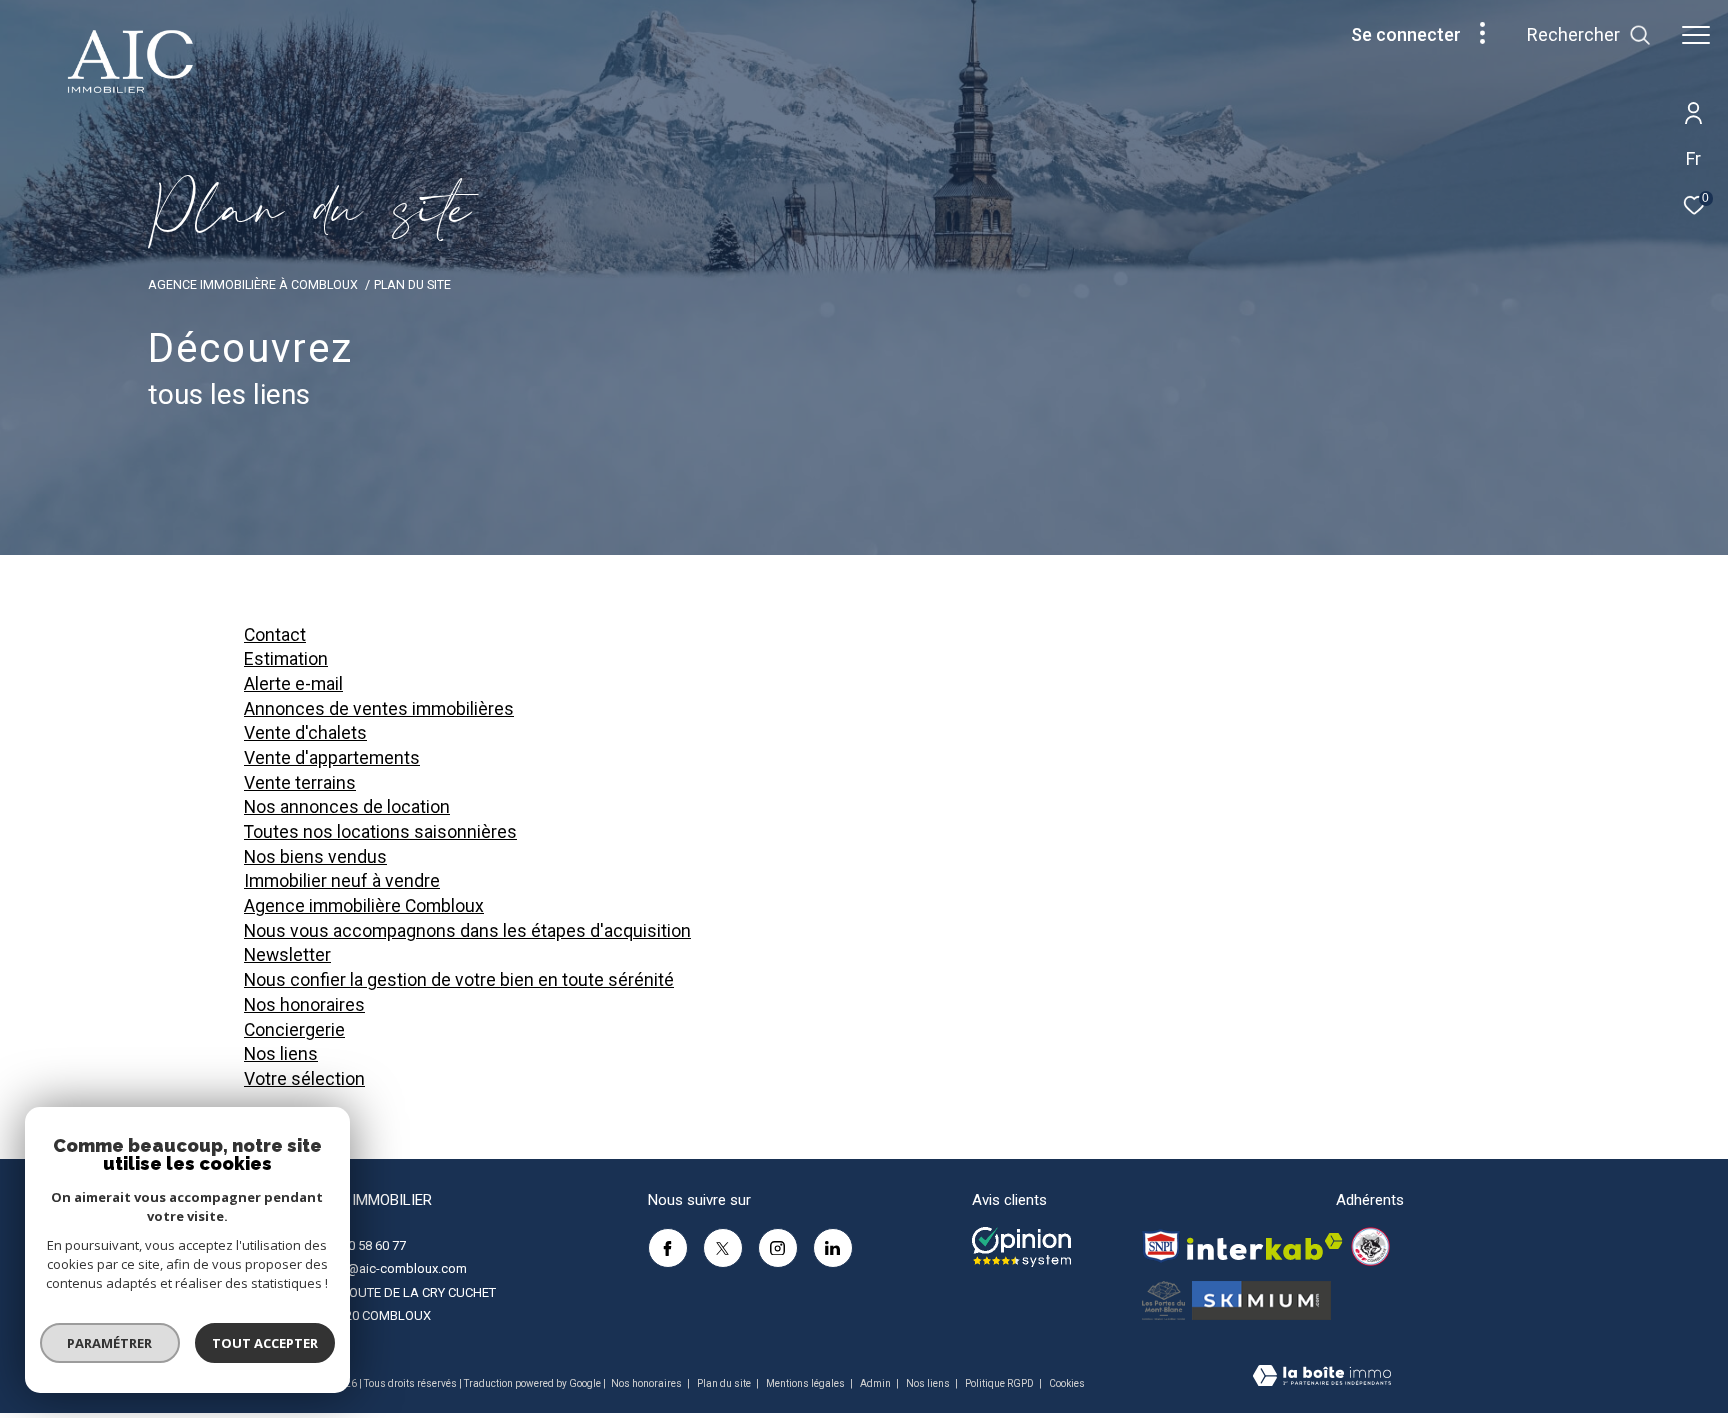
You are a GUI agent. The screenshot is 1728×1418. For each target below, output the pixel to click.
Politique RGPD (999, 1383)
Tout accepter (265, 1343)
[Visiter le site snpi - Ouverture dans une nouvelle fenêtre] (1161, 1246)
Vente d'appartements (332, 758)
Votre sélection (304, 1079)
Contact (275, 635)
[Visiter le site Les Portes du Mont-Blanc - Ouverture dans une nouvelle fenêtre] (1163, 1300)
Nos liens (281, 1054)
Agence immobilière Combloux (364, 906)
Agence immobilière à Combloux (253, 284)
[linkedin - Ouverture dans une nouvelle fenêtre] (833, 1248)
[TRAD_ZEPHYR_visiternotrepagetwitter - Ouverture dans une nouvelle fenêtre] (723, 1248)
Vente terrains (300, 783)
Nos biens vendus (315, 857)
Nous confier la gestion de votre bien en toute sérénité (459, 980)
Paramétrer (110, 1343)
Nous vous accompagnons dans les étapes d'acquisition (467, 931)
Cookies (1067, 1383)
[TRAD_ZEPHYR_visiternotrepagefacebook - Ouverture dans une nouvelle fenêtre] (668, 1248)
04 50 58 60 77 (365, 1245)
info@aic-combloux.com (395, 1268)
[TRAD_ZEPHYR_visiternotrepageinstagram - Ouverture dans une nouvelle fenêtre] (778, 1248)
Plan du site (725, 1383)
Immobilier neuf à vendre (342, 881)
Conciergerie (294, 1030)
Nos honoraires (304, 1005)
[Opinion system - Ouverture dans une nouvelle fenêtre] (1021, 1247)
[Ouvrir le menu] (1696, 35)
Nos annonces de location (347, 807)
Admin (876, 1383)
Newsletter (287, 955)
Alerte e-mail (293, 684)
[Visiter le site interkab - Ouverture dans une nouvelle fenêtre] (1265, 1246)
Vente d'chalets (305, 733)
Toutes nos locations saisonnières (380, 832)
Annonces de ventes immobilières (379, 709)
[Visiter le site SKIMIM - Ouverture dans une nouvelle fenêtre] (1261, 1300)
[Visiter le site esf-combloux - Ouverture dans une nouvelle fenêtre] (1370, 1246)
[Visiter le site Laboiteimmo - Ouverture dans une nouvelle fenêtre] (1322, 1378)
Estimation (286, 659)
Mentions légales (806, 1383)
